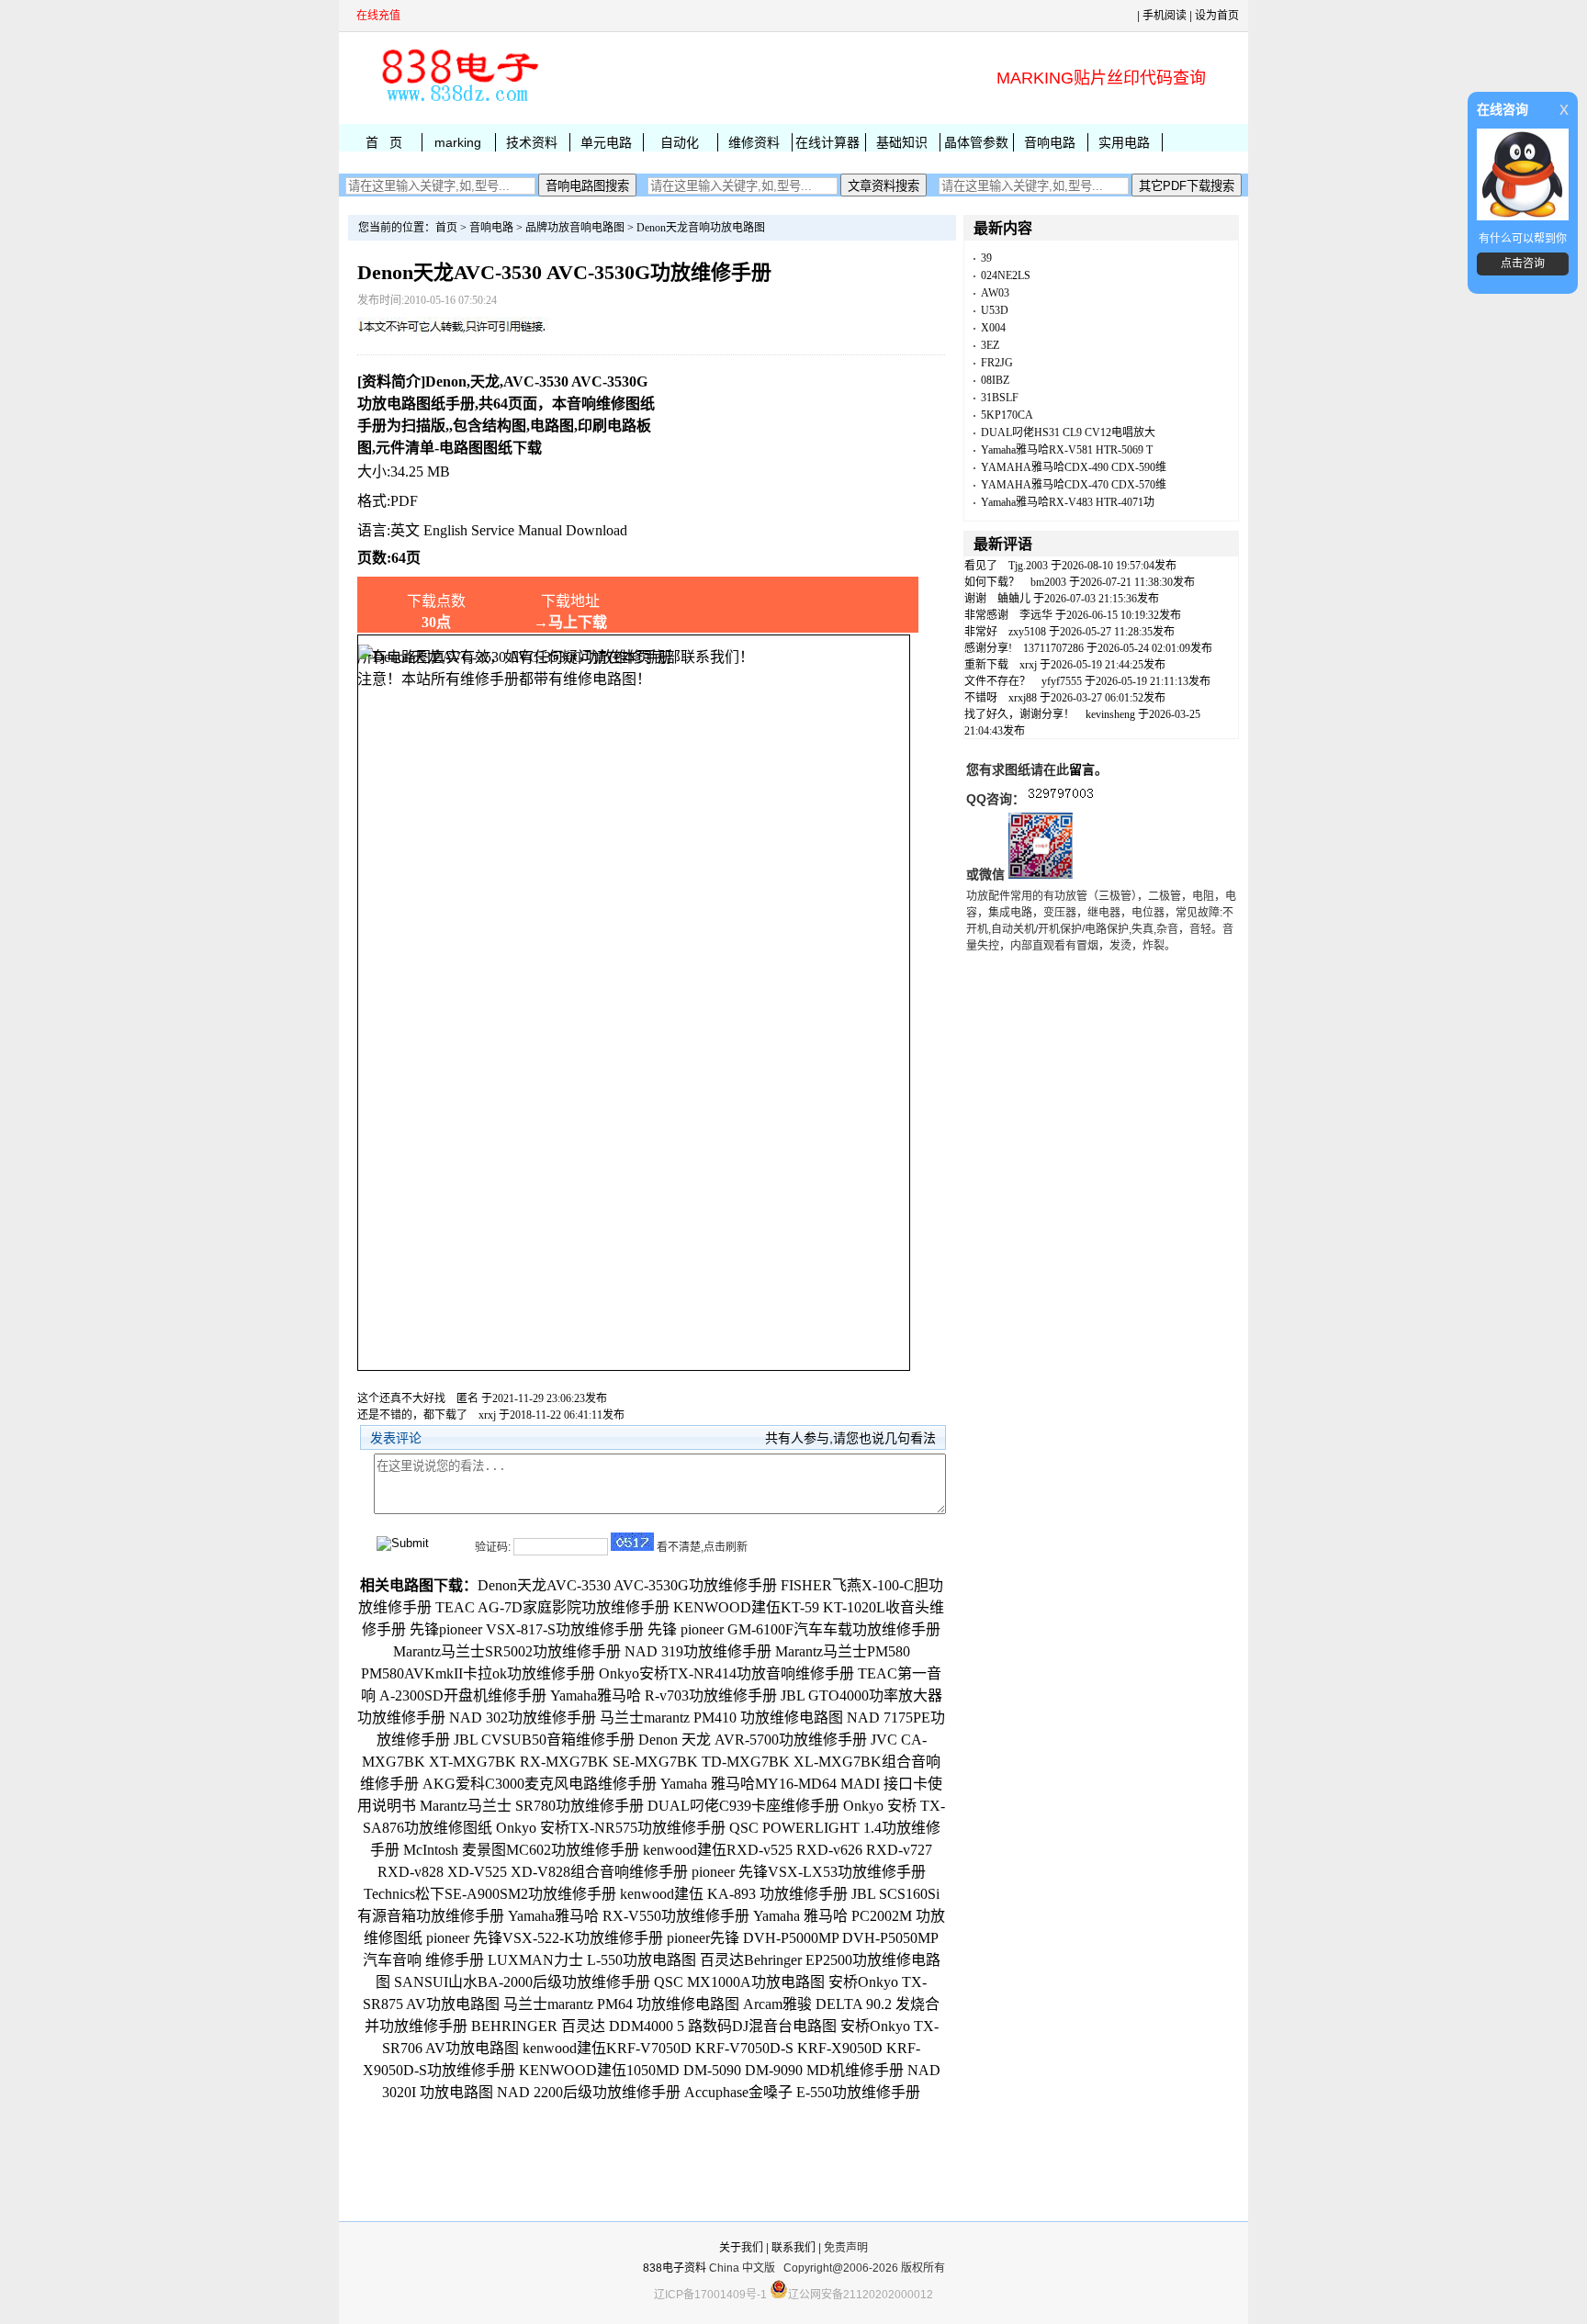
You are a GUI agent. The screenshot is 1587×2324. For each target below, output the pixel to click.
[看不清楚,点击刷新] (632, 1542)
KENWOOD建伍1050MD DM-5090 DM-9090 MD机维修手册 (711, 2070)
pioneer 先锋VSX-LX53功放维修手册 (809, 1872)
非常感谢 (986, 615)
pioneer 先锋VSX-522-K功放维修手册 (545, 1938)
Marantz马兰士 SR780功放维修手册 (532, 1806)
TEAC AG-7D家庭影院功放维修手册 (552, 1607)
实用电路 (1124, 142)
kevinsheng (1110, 714)
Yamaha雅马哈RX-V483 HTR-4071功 (1068, 502)
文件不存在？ (997, 681)
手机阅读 (1165, 16)
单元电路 (606, 142)
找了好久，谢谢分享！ (1019, 714)
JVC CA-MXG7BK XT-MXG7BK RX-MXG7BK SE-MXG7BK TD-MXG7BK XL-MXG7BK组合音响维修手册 (650, 1762)
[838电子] (458, 102)
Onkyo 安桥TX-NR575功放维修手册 (611, 1828)
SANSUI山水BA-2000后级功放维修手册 (522, 1982)
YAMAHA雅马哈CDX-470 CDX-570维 (1074, 485)
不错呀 (981, 698)
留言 (1082, 769)
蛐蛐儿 (1014, 599)
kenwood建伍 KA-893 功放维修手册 (734, 1894)
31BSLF (1000, 398)
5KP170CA (1007, 415)
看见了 (981, 566)
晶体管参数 (976, 142)
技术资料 (532, 142)
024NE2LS (1006, 275)
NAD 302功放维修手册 (523, 1718)
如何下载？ (992, 582)
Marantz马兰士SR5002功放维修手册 (507, 1651)
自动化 (680, 142)
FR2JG (997, 363)
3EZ (990, 345)
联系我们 (793, 2248)
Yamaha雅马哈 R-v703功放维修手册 (664, 1695)
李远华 (1036, 615)
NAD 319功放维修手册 (698, 1651)
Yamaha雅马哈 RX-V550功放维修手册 (629, 1916)
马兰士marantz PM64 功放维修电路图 (621, 2004)
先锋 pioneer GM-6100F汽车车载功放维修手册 (794, 1629)
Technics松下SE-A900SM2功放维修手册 (490, 1894)
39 (986, 258)
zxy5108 (1027, 632)
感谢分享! (988, 648)
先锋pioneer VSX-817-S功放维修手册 (527, 1629)
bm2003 (1048, 582)
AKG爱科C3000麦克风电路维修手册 (540, 1784)
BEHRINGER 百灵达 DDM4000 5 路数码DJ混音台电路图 (654, 2026)
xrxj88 (1023, 698)
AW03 (995, 293)
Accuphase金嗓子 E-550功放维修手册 (802, 2092)
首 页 (384, 142)
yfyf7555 (1062, 681)
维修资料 (754, 142)
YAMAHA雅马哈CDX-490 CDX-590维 (1074, 467)
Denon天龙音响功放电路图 (701, 228)
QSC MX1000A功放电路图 (739, 1982)
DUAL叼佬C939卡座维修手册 (743, 1806)
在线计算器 (827, 142)
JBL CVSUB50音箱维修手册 (544, 1740)
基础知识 (902, 142)
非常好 (981, 632)
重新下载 (986, 665)
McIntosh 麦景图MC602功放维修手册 (521, 1850)
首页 (446, 228)
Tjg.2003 (1028, 566)
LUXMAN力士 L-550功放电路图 (592, 1960)
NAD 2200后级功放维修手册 (589, 2092)
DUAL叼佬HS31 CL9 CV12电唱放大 (1068, 432)
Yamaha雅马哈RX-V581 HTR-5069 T (1067, 450)
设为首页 (1217, 16)
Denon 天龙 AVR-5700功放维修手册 (753, 1740)
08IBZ (995, 380)
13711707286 (1053, 648)
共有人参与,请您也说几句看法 (850, 1438)
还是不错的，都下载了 (412, 1415)
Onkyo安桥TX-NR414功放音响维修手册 (726, 1673)
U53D (995, 310)
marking (458, 142)
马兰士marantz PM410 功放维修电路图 (721, 1718)
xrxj (487, 1415)
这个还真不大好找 (401, 1398)
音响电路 (1050, 142)
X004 (993, 328)
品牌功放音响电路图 (575, 228)
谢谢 (975, 599)
